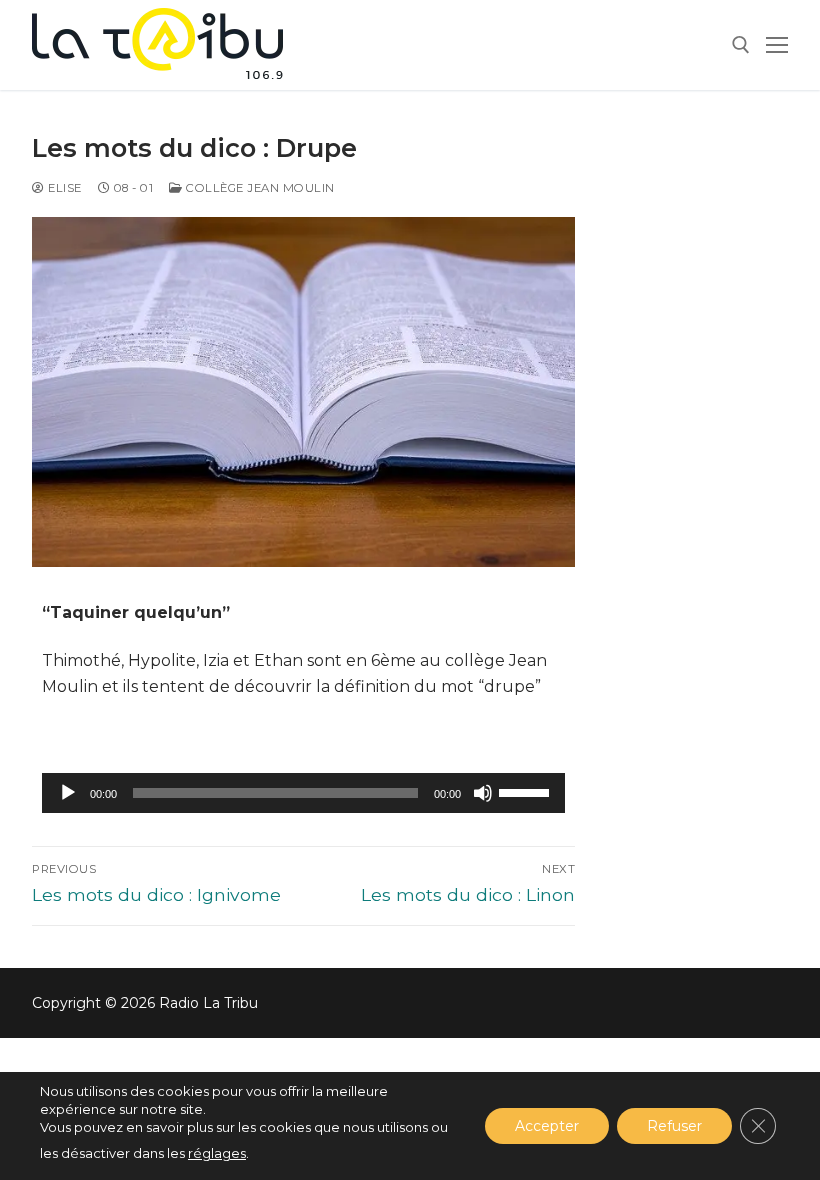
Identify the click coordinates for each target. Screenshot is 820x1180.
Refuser (674, 1126)
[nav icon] (777, 45)
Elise (63, 188)
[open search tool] (741, 45)
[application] (303, 793)
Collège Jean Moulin (259, 188)
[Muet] (483, 793)
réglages (217, 1153)
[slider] (527, 791)
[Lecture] (68, 793)
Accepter (547, 1126)
